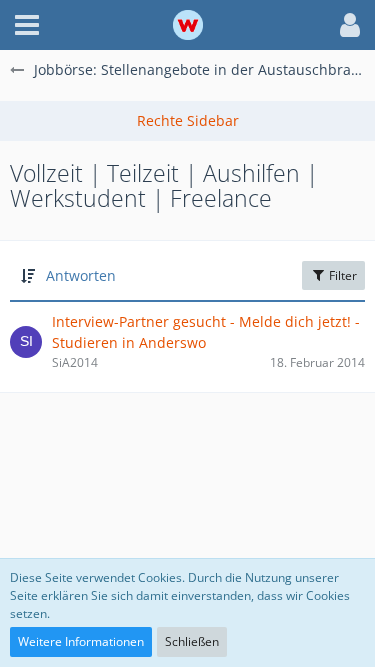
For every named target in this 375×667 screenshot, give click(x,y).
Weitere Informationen (81, 641)
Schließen (192, 641)
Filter (341, 275)
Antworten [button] (81, 275)
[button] (27, 25)
